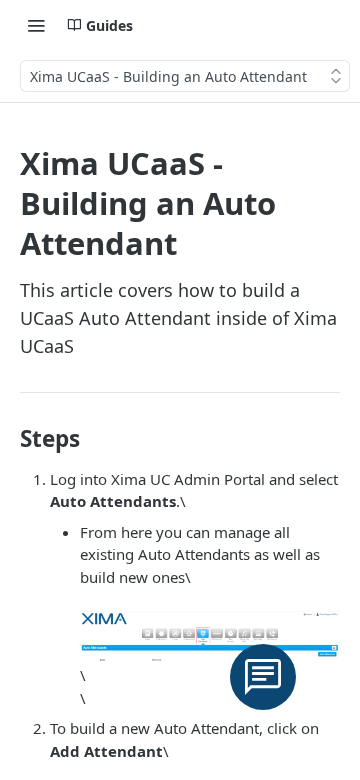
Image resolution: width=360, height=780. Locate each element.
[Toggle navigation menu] (36, 25)
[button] (210, 636)
